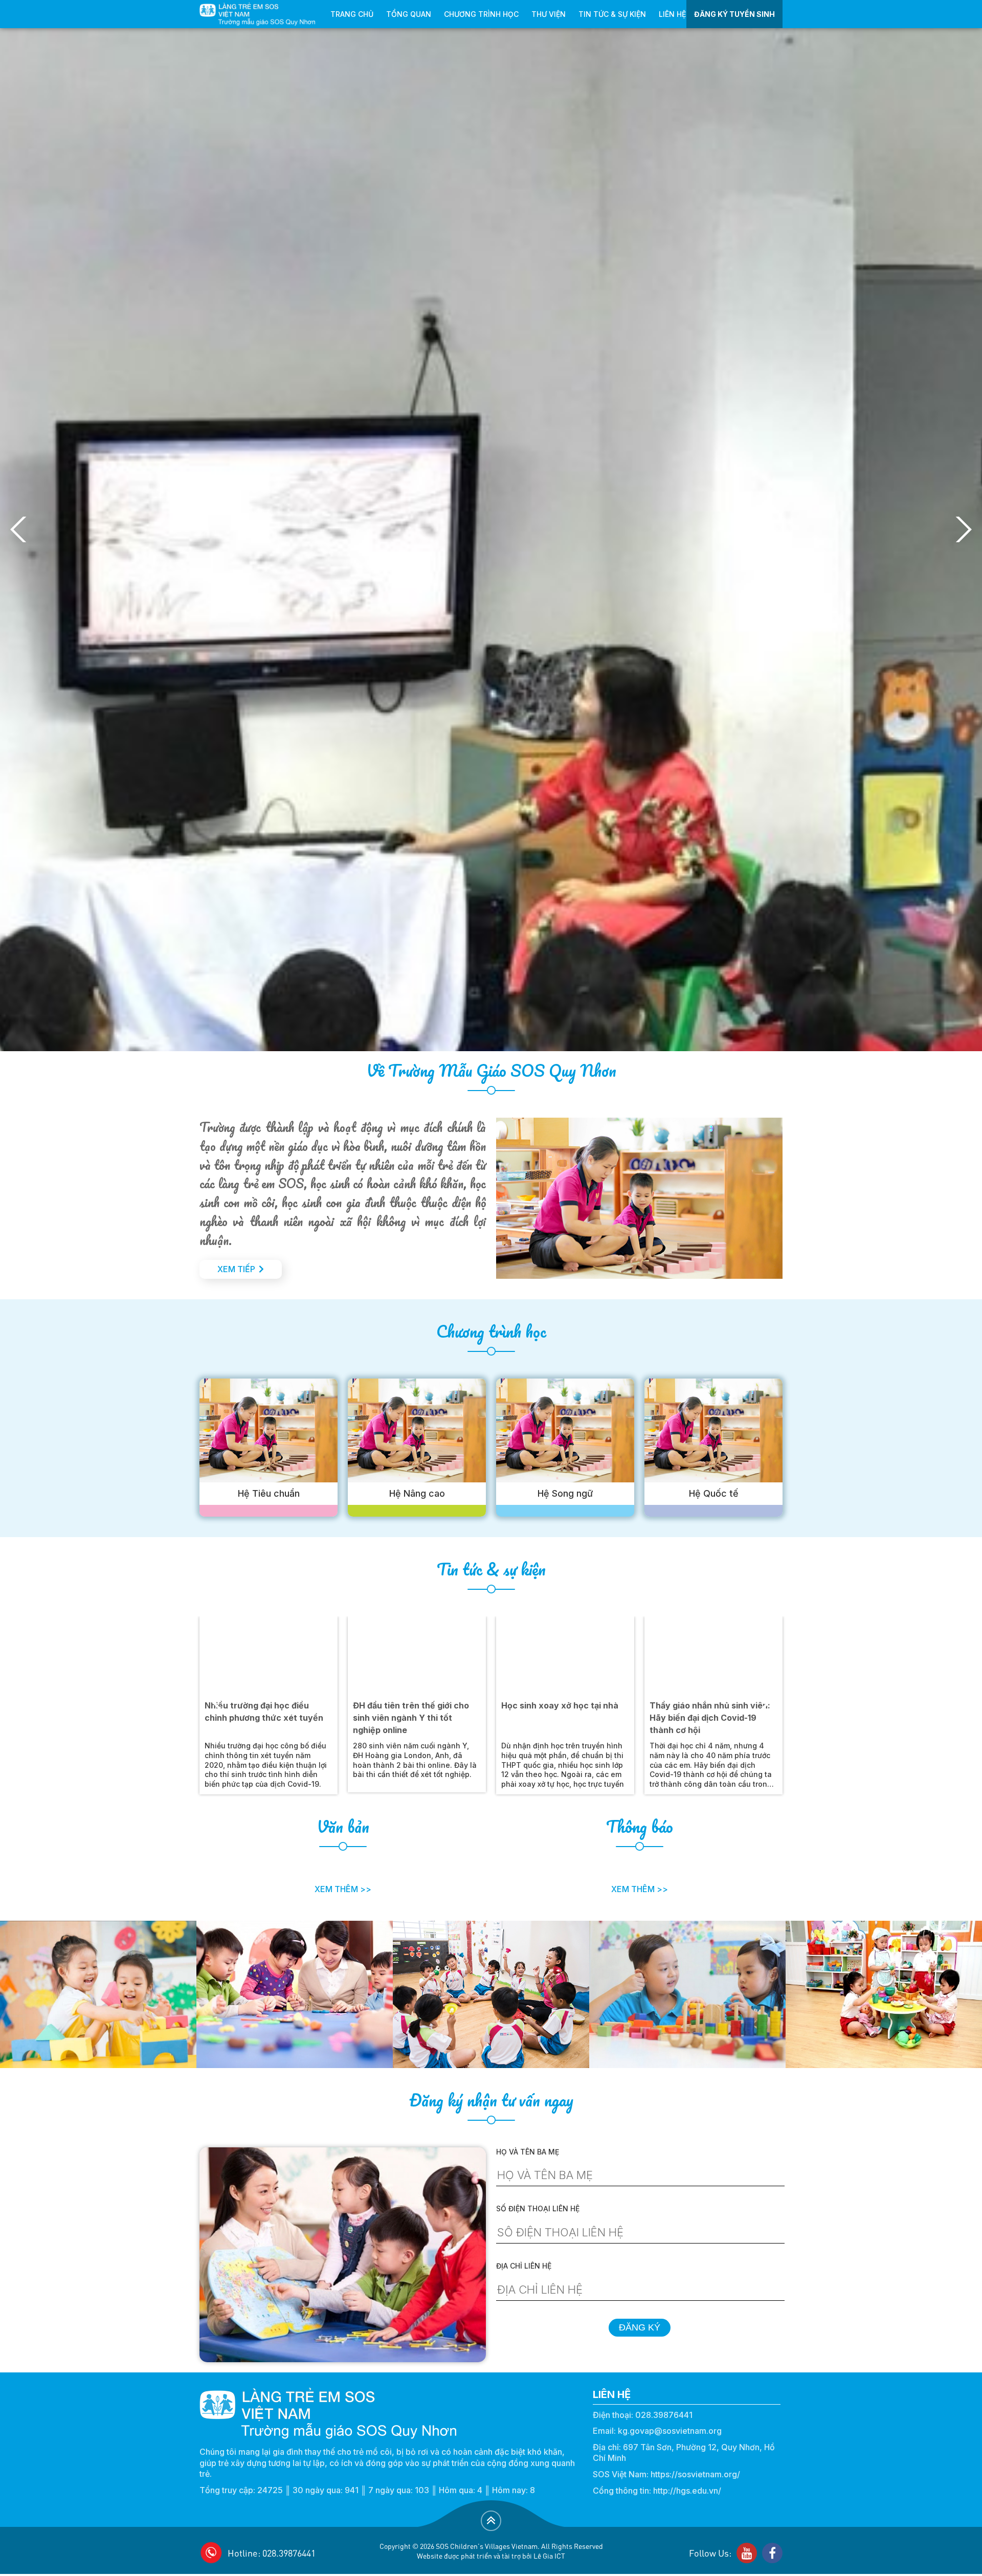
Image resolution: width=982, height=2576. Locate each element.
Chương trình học (481, 14)
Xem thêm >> (343, 1889)
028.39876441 (664, 2415)
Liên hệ (672, 14)
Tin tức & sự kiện (612, 14)
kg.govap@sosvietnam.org (670, 2431)
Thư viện (549, 14)
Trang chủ (352, 14)
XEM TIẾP (236, 1269)
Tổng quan (409, 14)
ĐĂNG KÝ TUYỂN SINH (734, 14)
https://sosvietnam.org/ (695, 2474)
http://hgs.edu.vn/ (687, 2491)
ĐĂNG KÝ (640, 2327)
